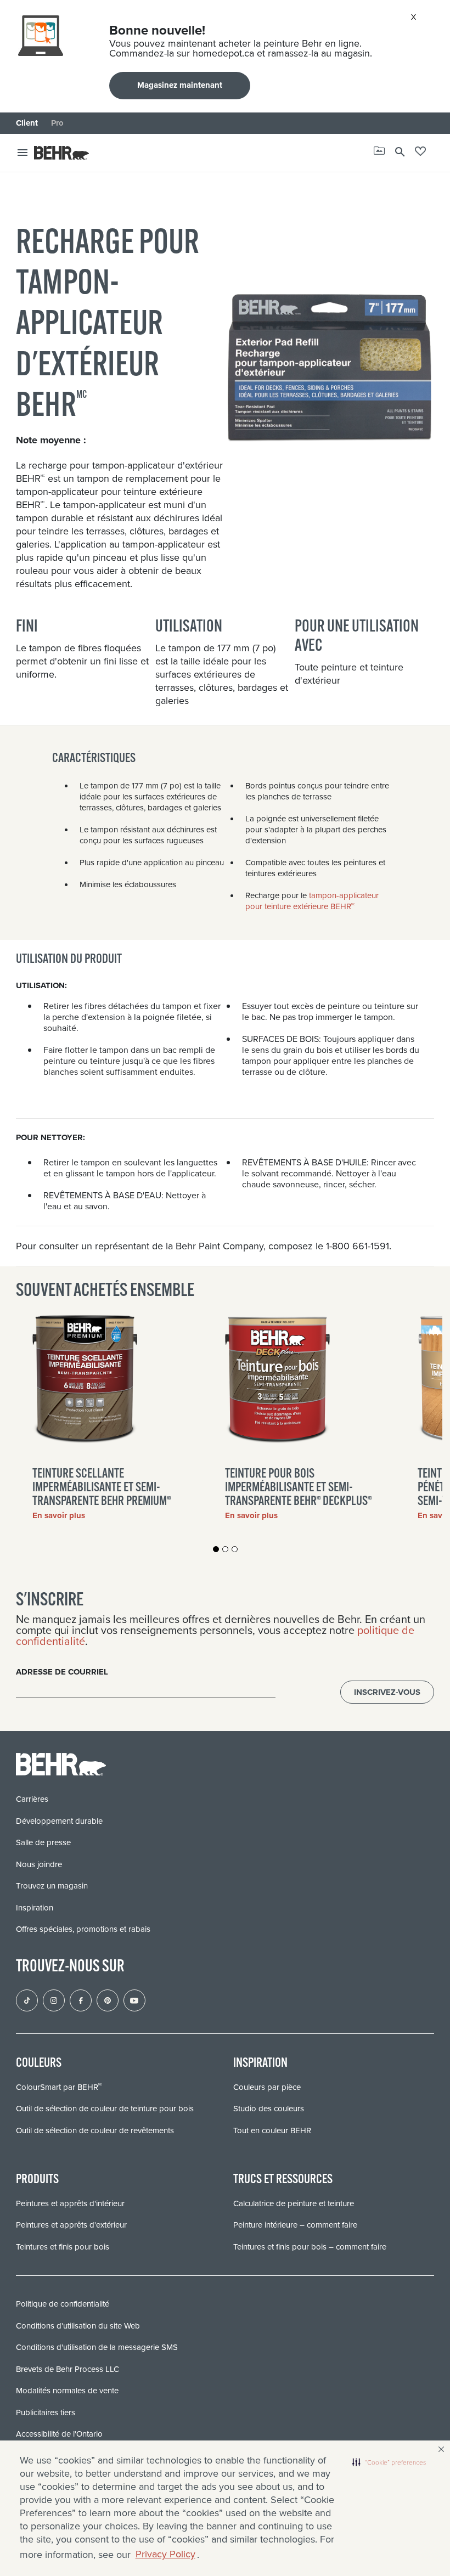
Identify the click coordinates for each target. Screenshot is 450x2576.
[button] (389, 2462)
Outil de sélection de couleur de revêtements (95, 2130)
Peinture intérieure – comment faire (295, 2225)
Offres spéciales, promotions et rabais (83, 1929)
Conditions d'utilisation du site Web (78, 2326)
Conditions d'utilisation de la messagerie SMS (97, 2347)
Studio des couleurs (269, 2109)
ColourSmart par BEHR (59, 2087)
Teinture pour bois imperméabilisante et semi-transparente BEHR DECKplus (298, 1488)
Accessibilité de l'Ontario (59, 2434)
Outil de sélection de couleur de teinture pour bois (105, 2109)
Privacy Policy (165, 2554)
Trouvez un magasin (52, 1886)
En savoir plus (59, 1515)
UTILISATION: (41, 985)
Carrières (32, 1799)
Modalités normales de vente (67, 2391)
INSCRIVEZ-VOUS (387, 1692)
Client (27, 123)
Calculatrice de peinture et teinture (294, 2203)
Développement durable (59, 1821)
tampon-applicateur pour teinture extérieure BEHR (312, 901)
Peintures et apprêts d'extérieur (71, 2225)
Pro (57, 123)
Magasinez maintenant (180, 85)
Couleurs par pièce (267, 2087)
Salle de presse (43, 1842)
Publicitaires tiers (46, 2412)
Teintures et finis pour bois (63, 2247)
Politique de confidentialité (63, 2304)
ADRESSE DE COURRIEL (62, 1672)
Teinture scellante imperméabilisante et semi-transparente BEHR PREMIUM (102, 1488)
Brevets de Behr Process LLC (67, 2369)
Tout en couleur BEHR (272, 2130)
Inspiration (35, 1908)
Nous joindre (39, 1864)
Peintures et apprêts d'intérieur (70, 2203)
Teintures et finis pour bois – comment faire (310, 2247)
